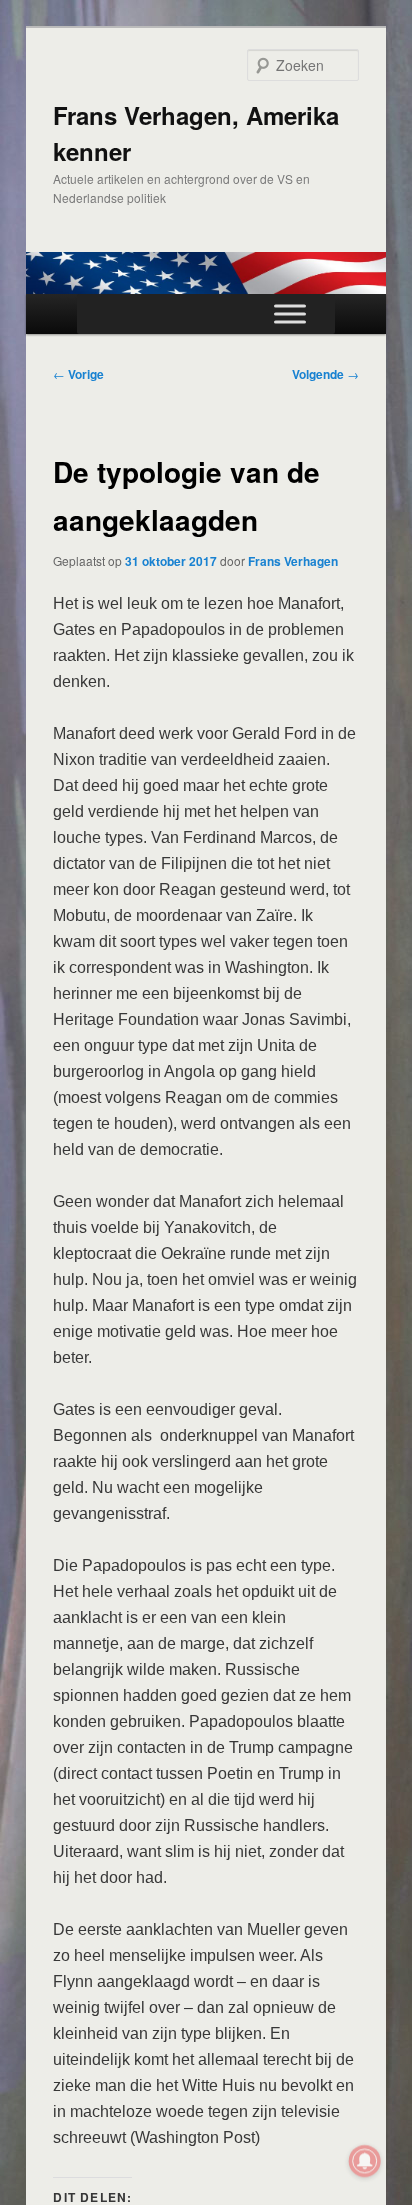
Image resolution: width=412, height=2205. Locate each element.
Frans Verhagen (293, 561)
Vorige (78, 374)
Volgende (325, 374)
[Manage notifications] (365, 2161)
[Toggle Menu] (290, 313)
